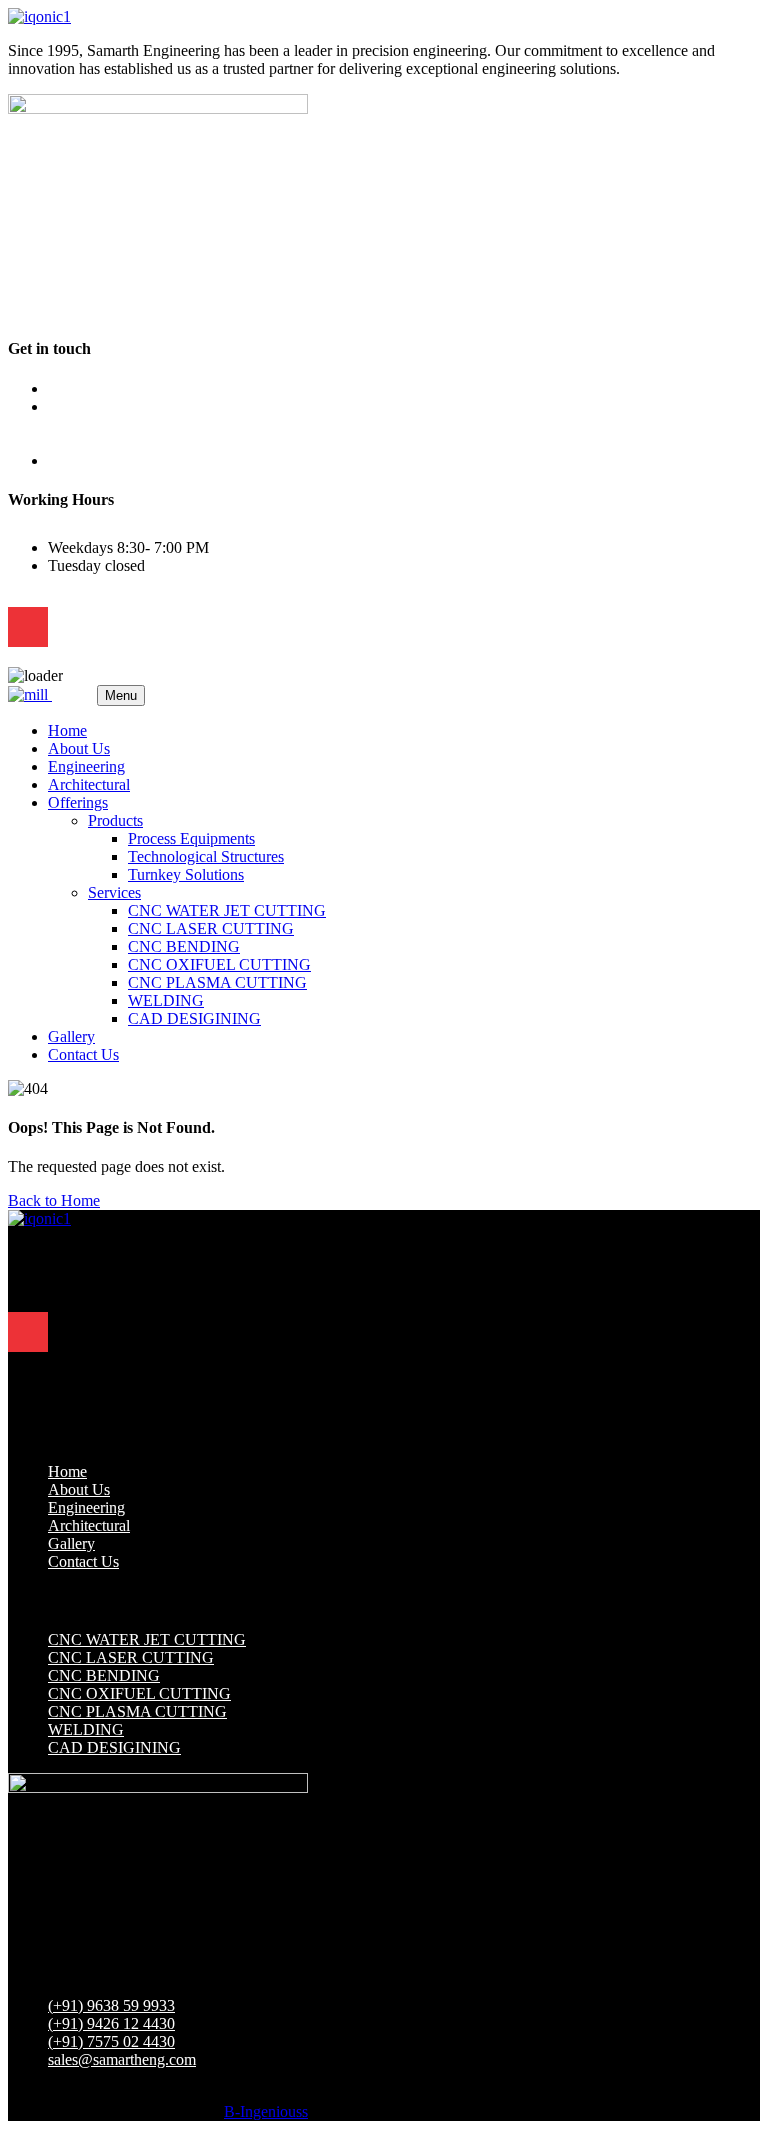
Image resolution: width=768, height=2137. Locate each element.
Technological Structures (206, 856)
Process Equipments (191, 838)
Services (114, 892)
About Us (79, 748)
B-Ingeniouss (266, 2111)
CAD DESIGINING (194, 1018)
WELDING (166, 1000)
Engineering (86, 766)
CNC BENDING (184, 946)
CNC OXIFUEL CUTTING (219, 964)
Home (67, 730)
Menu (121, 695)
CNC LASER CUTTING (211, 928)
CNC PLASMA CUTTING (217, 982)
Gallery (71, 1036)
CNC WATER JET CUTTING (227, 910)
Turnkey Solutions (186, 874)
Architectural (89, 784)
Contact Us (83, 1054)
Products (115, 820)
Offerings (78, 802)
